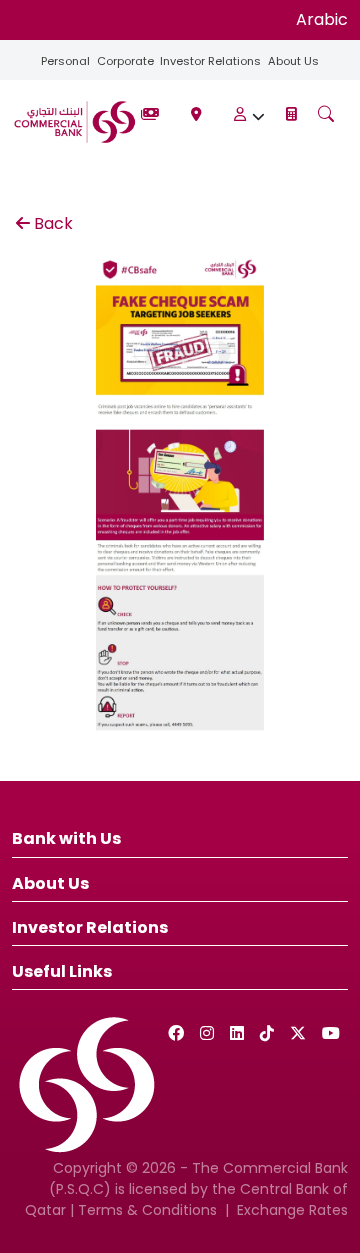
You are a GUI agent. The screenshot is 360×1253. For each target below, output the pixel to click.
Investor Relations (210, 61)
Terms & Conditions (147, 1210)
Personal (65, 61)
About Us (293, 61)
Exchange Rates (292, 1210)
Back (53, 223)
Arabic (322, 19)
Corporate (125, 61)
